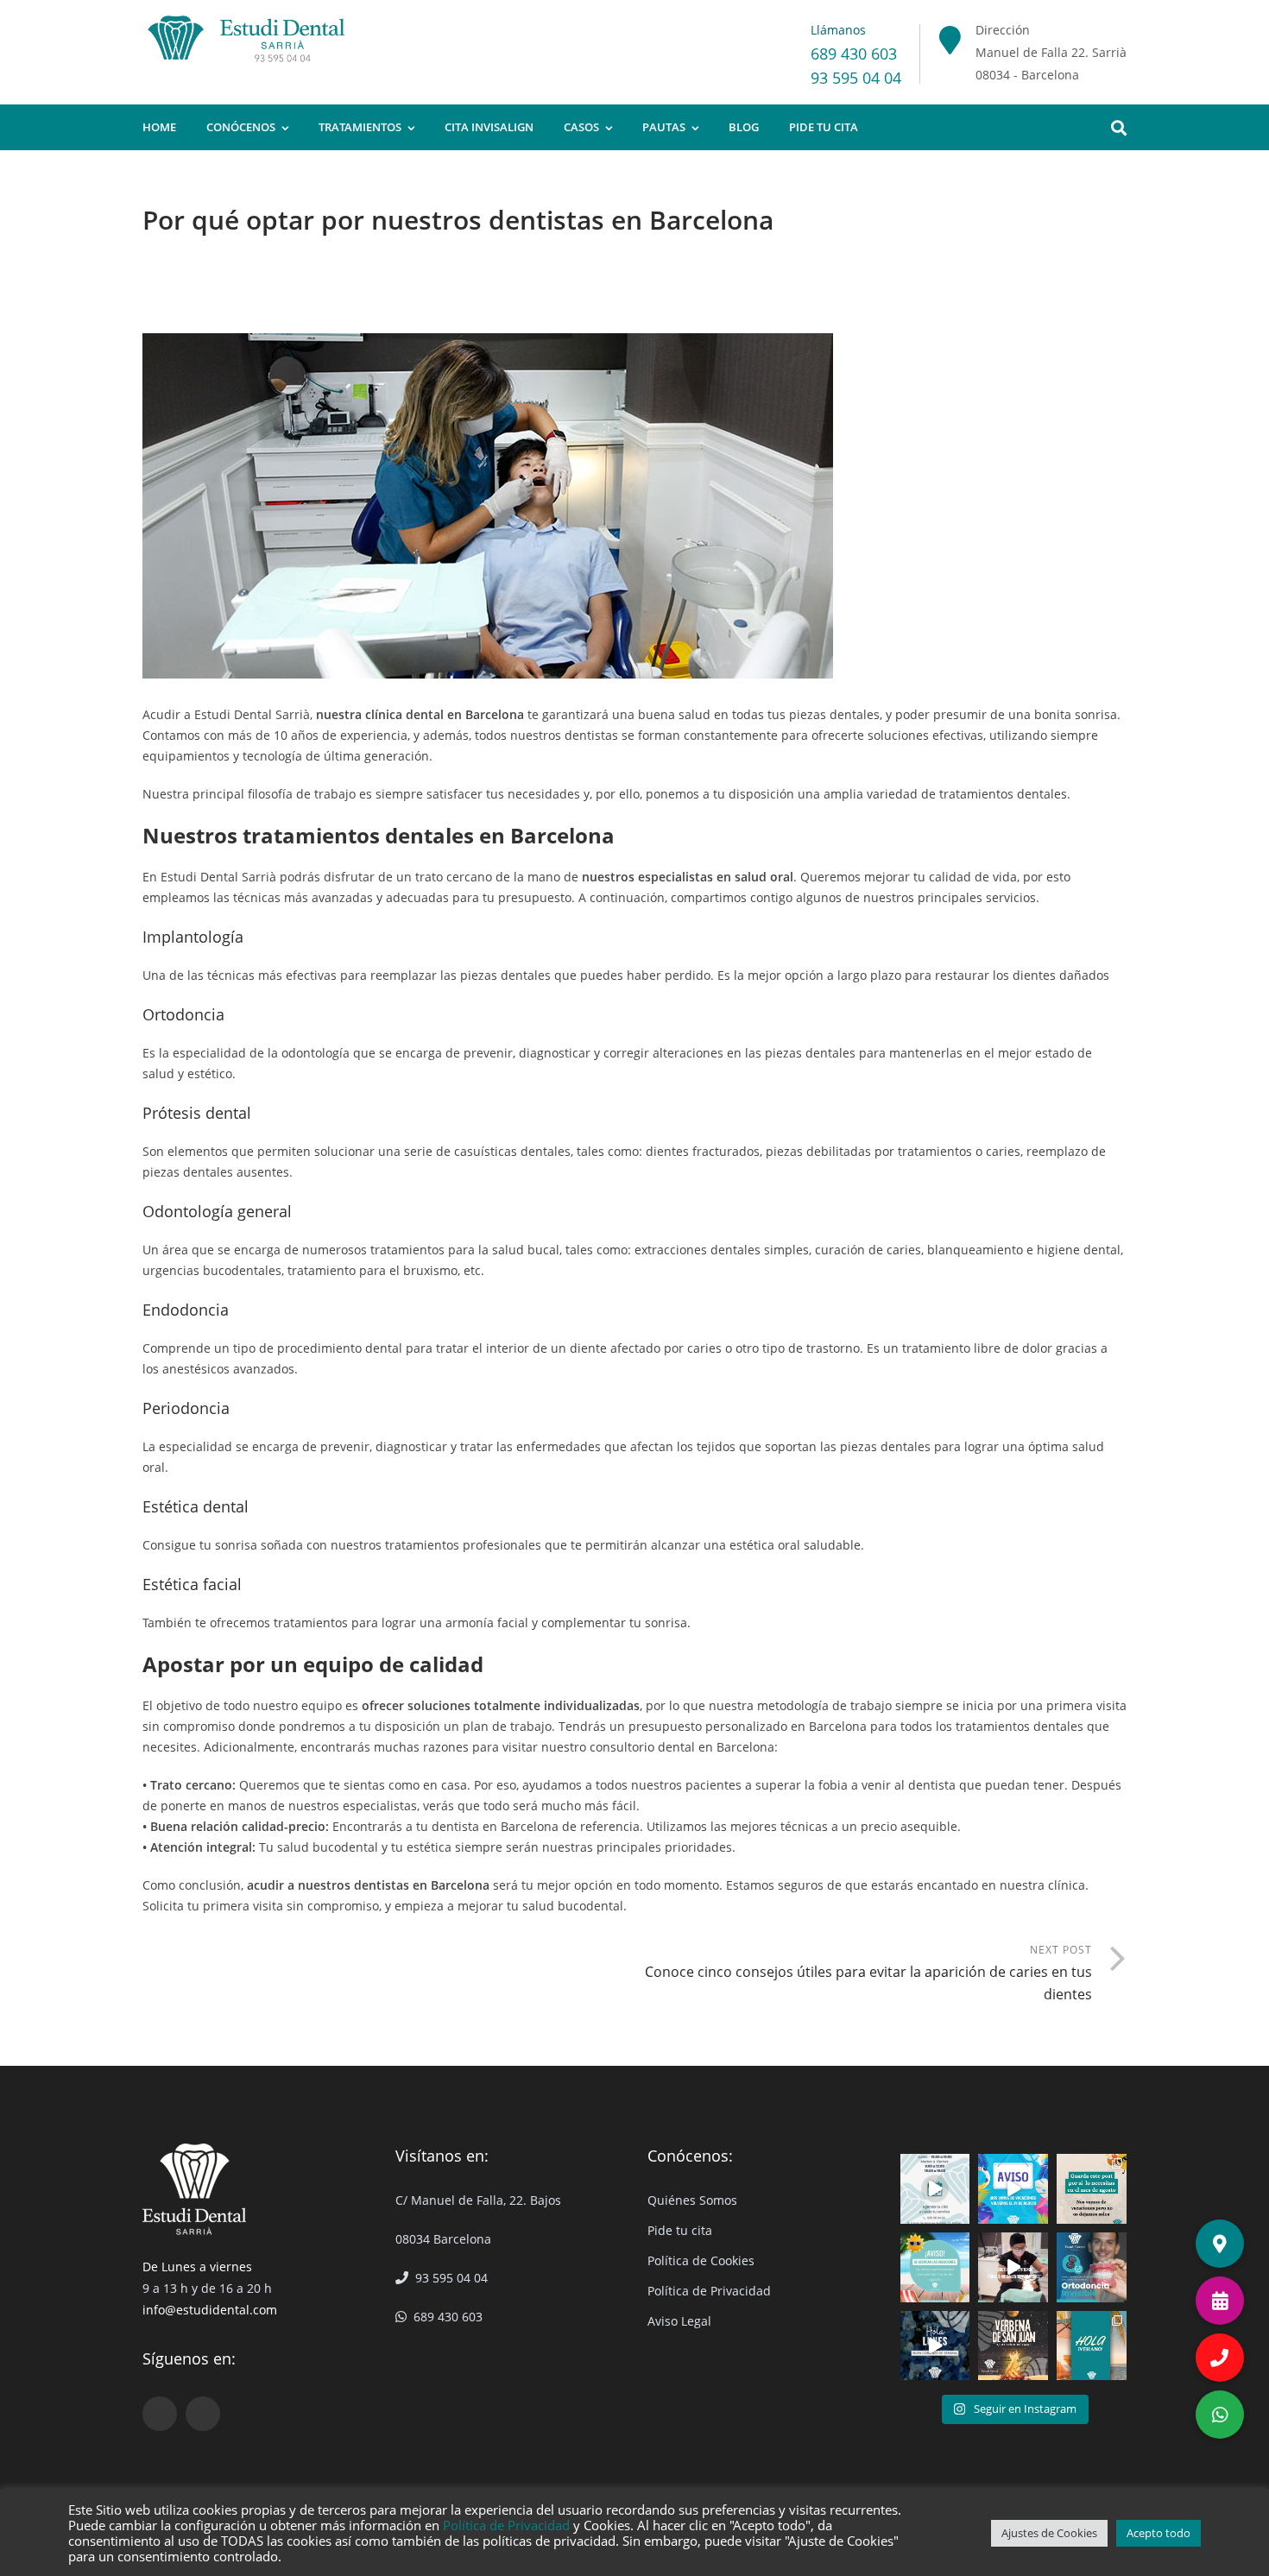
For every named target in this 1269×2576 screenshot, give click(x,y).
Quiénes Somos (692, 2200)
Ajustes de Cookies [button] (1049, 2533)
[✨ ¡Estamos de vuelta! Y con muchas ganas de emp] (935, 2189)
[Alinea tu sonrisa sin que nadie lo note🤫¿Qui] (1092, 2267)
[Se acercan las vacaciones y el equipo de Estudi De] (935, 2267)
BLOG (744, 127)
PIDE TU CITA (824, 127)
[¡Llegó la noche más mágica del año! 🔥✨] (1013, 2346)
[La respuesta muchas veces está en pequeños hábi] (1013, 2267)
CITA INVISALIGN (489, 127)
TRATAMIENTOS (360, 127)
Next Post (868, 1973)
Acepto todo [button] (1159, 2533)
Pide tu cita (680, 2230)
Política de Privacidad (709, 2291)
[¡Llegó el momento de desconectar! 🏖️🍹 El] (1013, 2189)
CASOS (581, 127)
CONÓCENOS (241, 127)
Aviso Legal (679, 2321)
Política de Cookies (701, 2260)
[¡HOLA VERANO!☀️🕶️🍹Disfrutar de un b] (1092, 2346)
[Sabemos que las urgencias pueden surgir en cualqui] (1092, 2189)
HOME (159, 127)
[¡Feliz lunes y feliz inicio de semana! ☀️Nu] (935, 2346)
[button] (1220, 2415)
